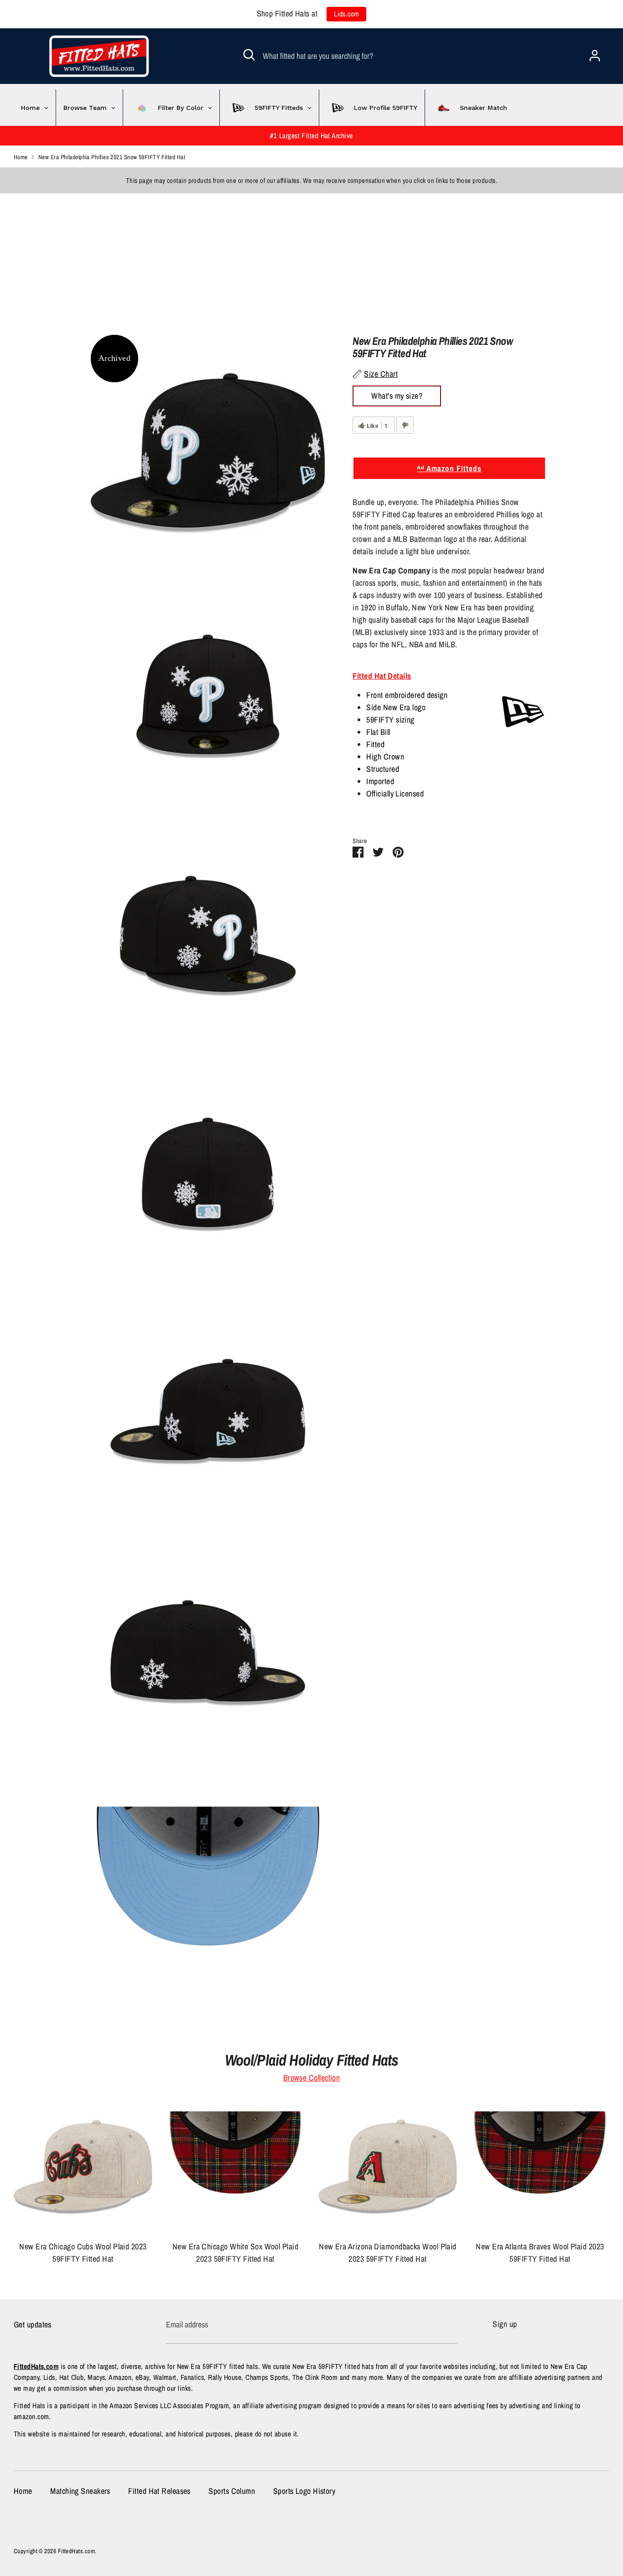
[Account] (595, 53)
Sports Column (232, 2491)
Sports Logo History (304, 2491)
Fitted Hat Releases (159, 2491)
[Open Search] (249, 55)
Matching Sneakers (80, 2491)
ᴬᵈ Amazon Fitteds (449, 468)
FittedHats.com (76, 2551)
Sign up (505, 2324)
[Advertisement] (274, 257)
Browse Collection (312, 2078)
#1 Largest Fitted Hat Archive (311, 136)
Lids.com (347, 14)
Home (23, 2491)
